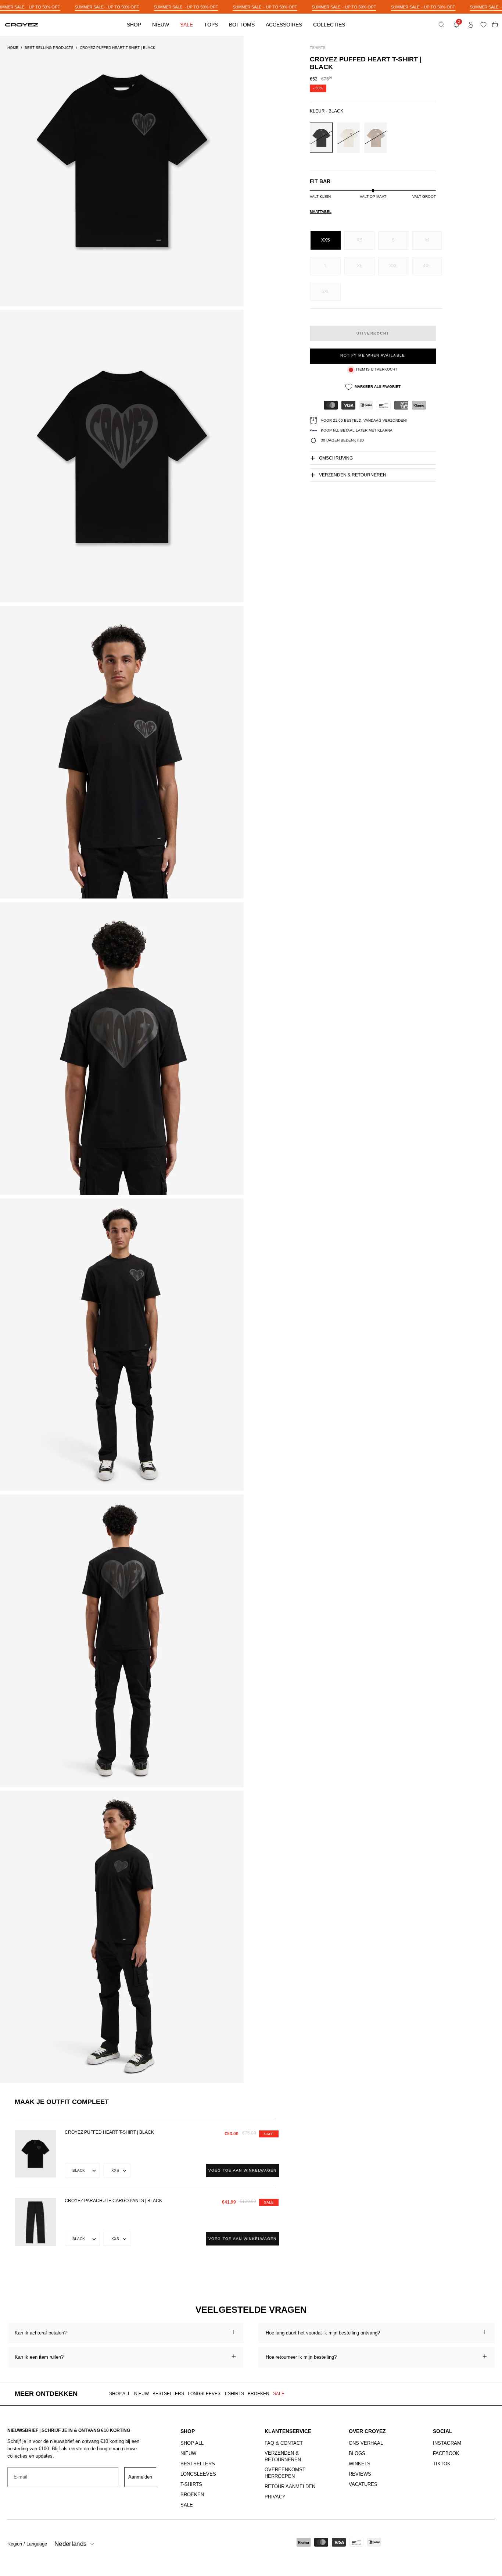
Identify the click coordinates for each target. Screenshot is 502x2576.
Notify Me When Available (373, 355)
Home (13, 48)
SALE (279, 2394)
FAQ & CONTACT (284, 2443)
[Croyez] (22, 25)
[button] (441, 25)
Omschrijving (336, 458)
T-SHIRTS (234, 2394)
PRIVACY (275, 2497)
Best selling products (49, 48)
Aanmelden (140, 2477)
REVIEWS (360, 2474)
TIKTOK (442, 2464)
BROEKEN (259, 2394)
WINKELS (360, 2464)
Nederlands (71, 2544)
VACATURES (363, 2484)
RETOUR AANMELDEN (290, 2486)
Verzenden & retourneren (353, 475)
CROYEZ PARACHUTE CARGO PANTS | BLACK (113, 2201)
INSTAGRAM (447, 2443)
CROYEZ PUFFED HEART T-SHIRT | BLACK (109, 2132)
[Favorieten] (485, 25)
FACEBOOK (446, 2453)
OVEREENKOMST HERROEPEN (285, 2473)
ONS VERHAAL (366, 2443)
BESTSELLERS (168, 2394)
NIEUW (141, 2394)
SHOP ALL (120, 2394)
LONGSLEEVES (204, 2394)
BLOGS (357, 2453)
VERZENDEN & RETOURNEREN (283, 2456)
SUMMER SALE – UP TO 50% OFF (107, 7)
